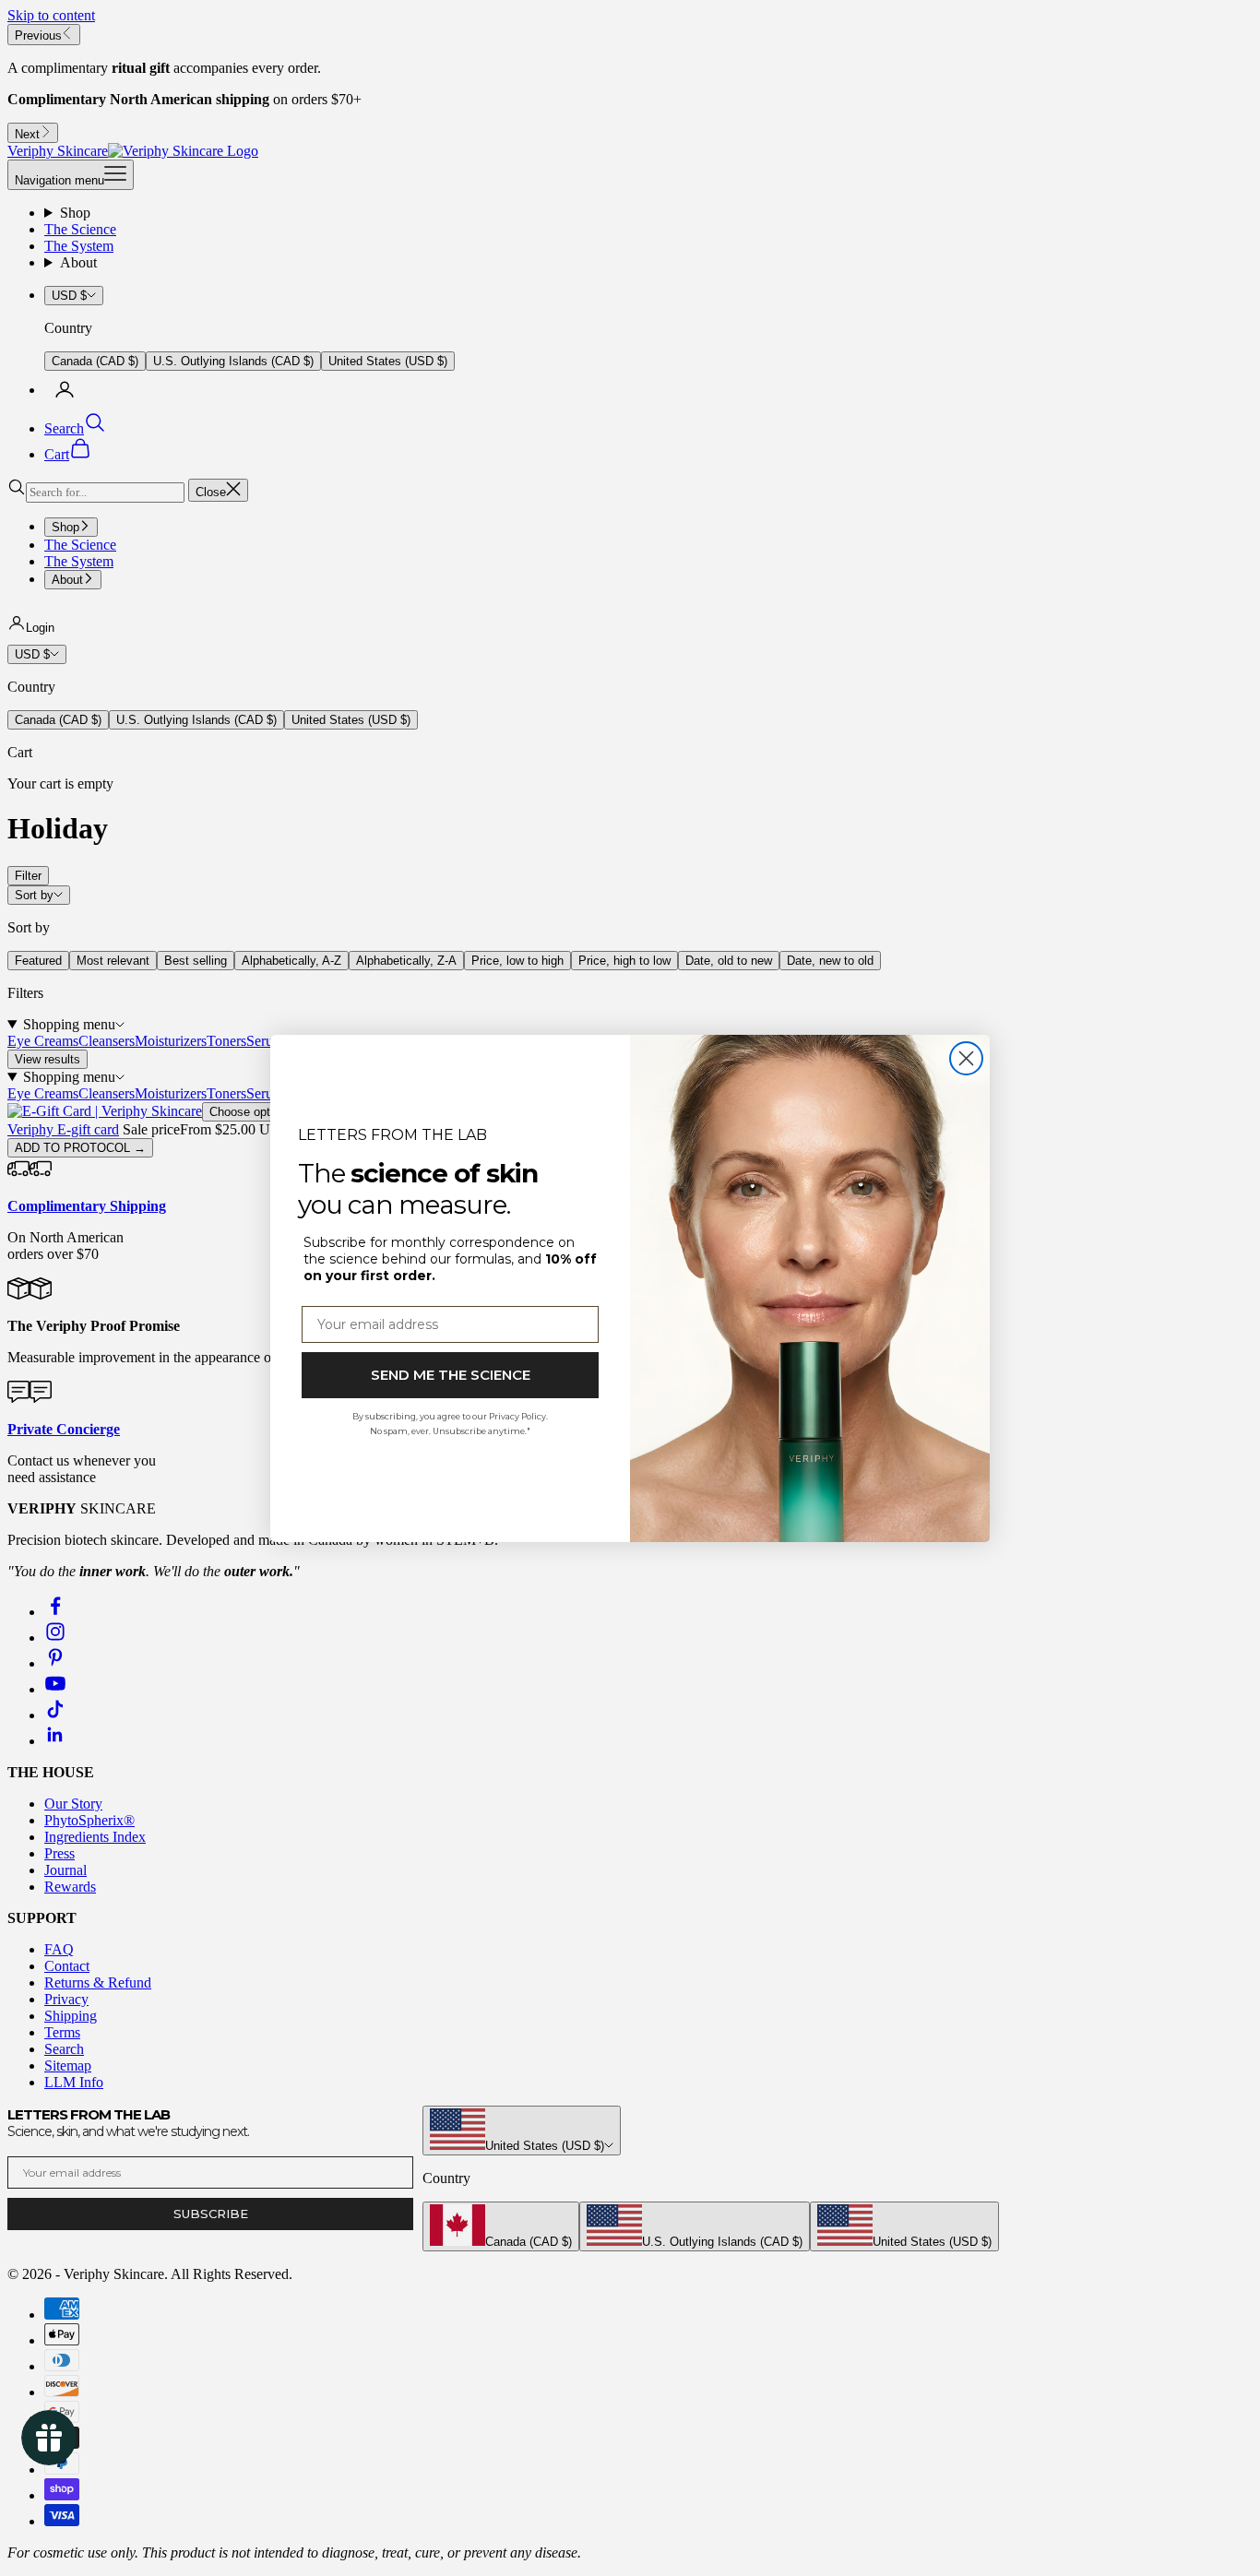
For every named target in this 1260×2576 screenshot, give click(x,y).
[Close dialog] (966, 1058)
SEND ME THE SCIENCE (451, 1375)
